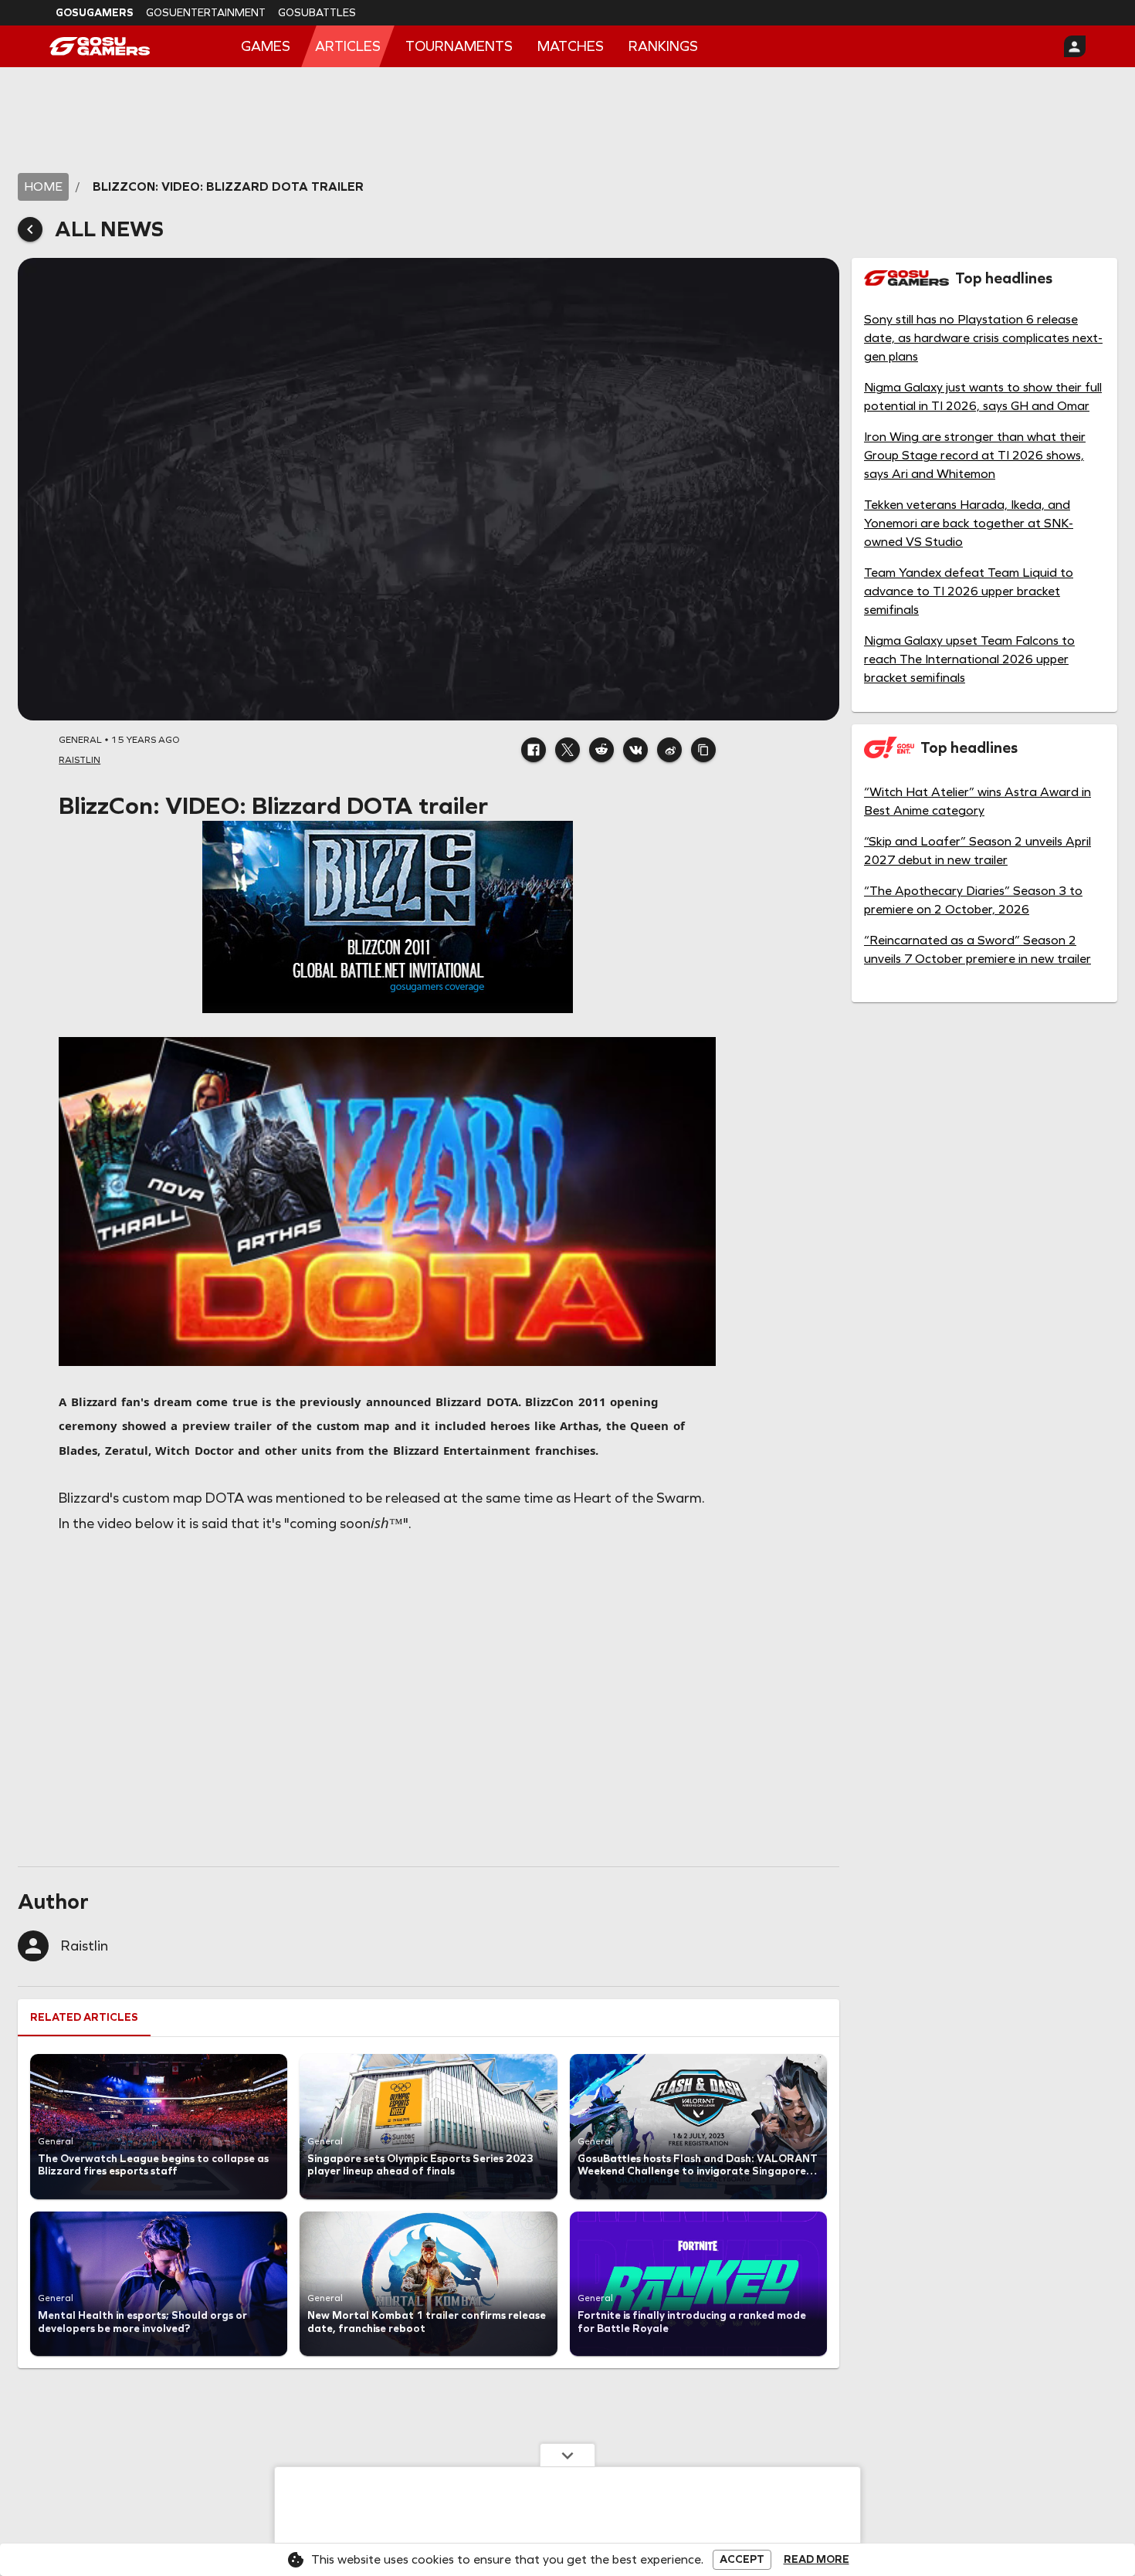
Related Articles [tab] (84, 2017)
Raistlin (85, 1946)
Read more (817, 2560)
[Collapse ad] (567, 2455)
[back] (30, 229)
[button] (534, 750)
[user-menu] (1075, 46)
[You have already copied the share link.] (703, 750)
